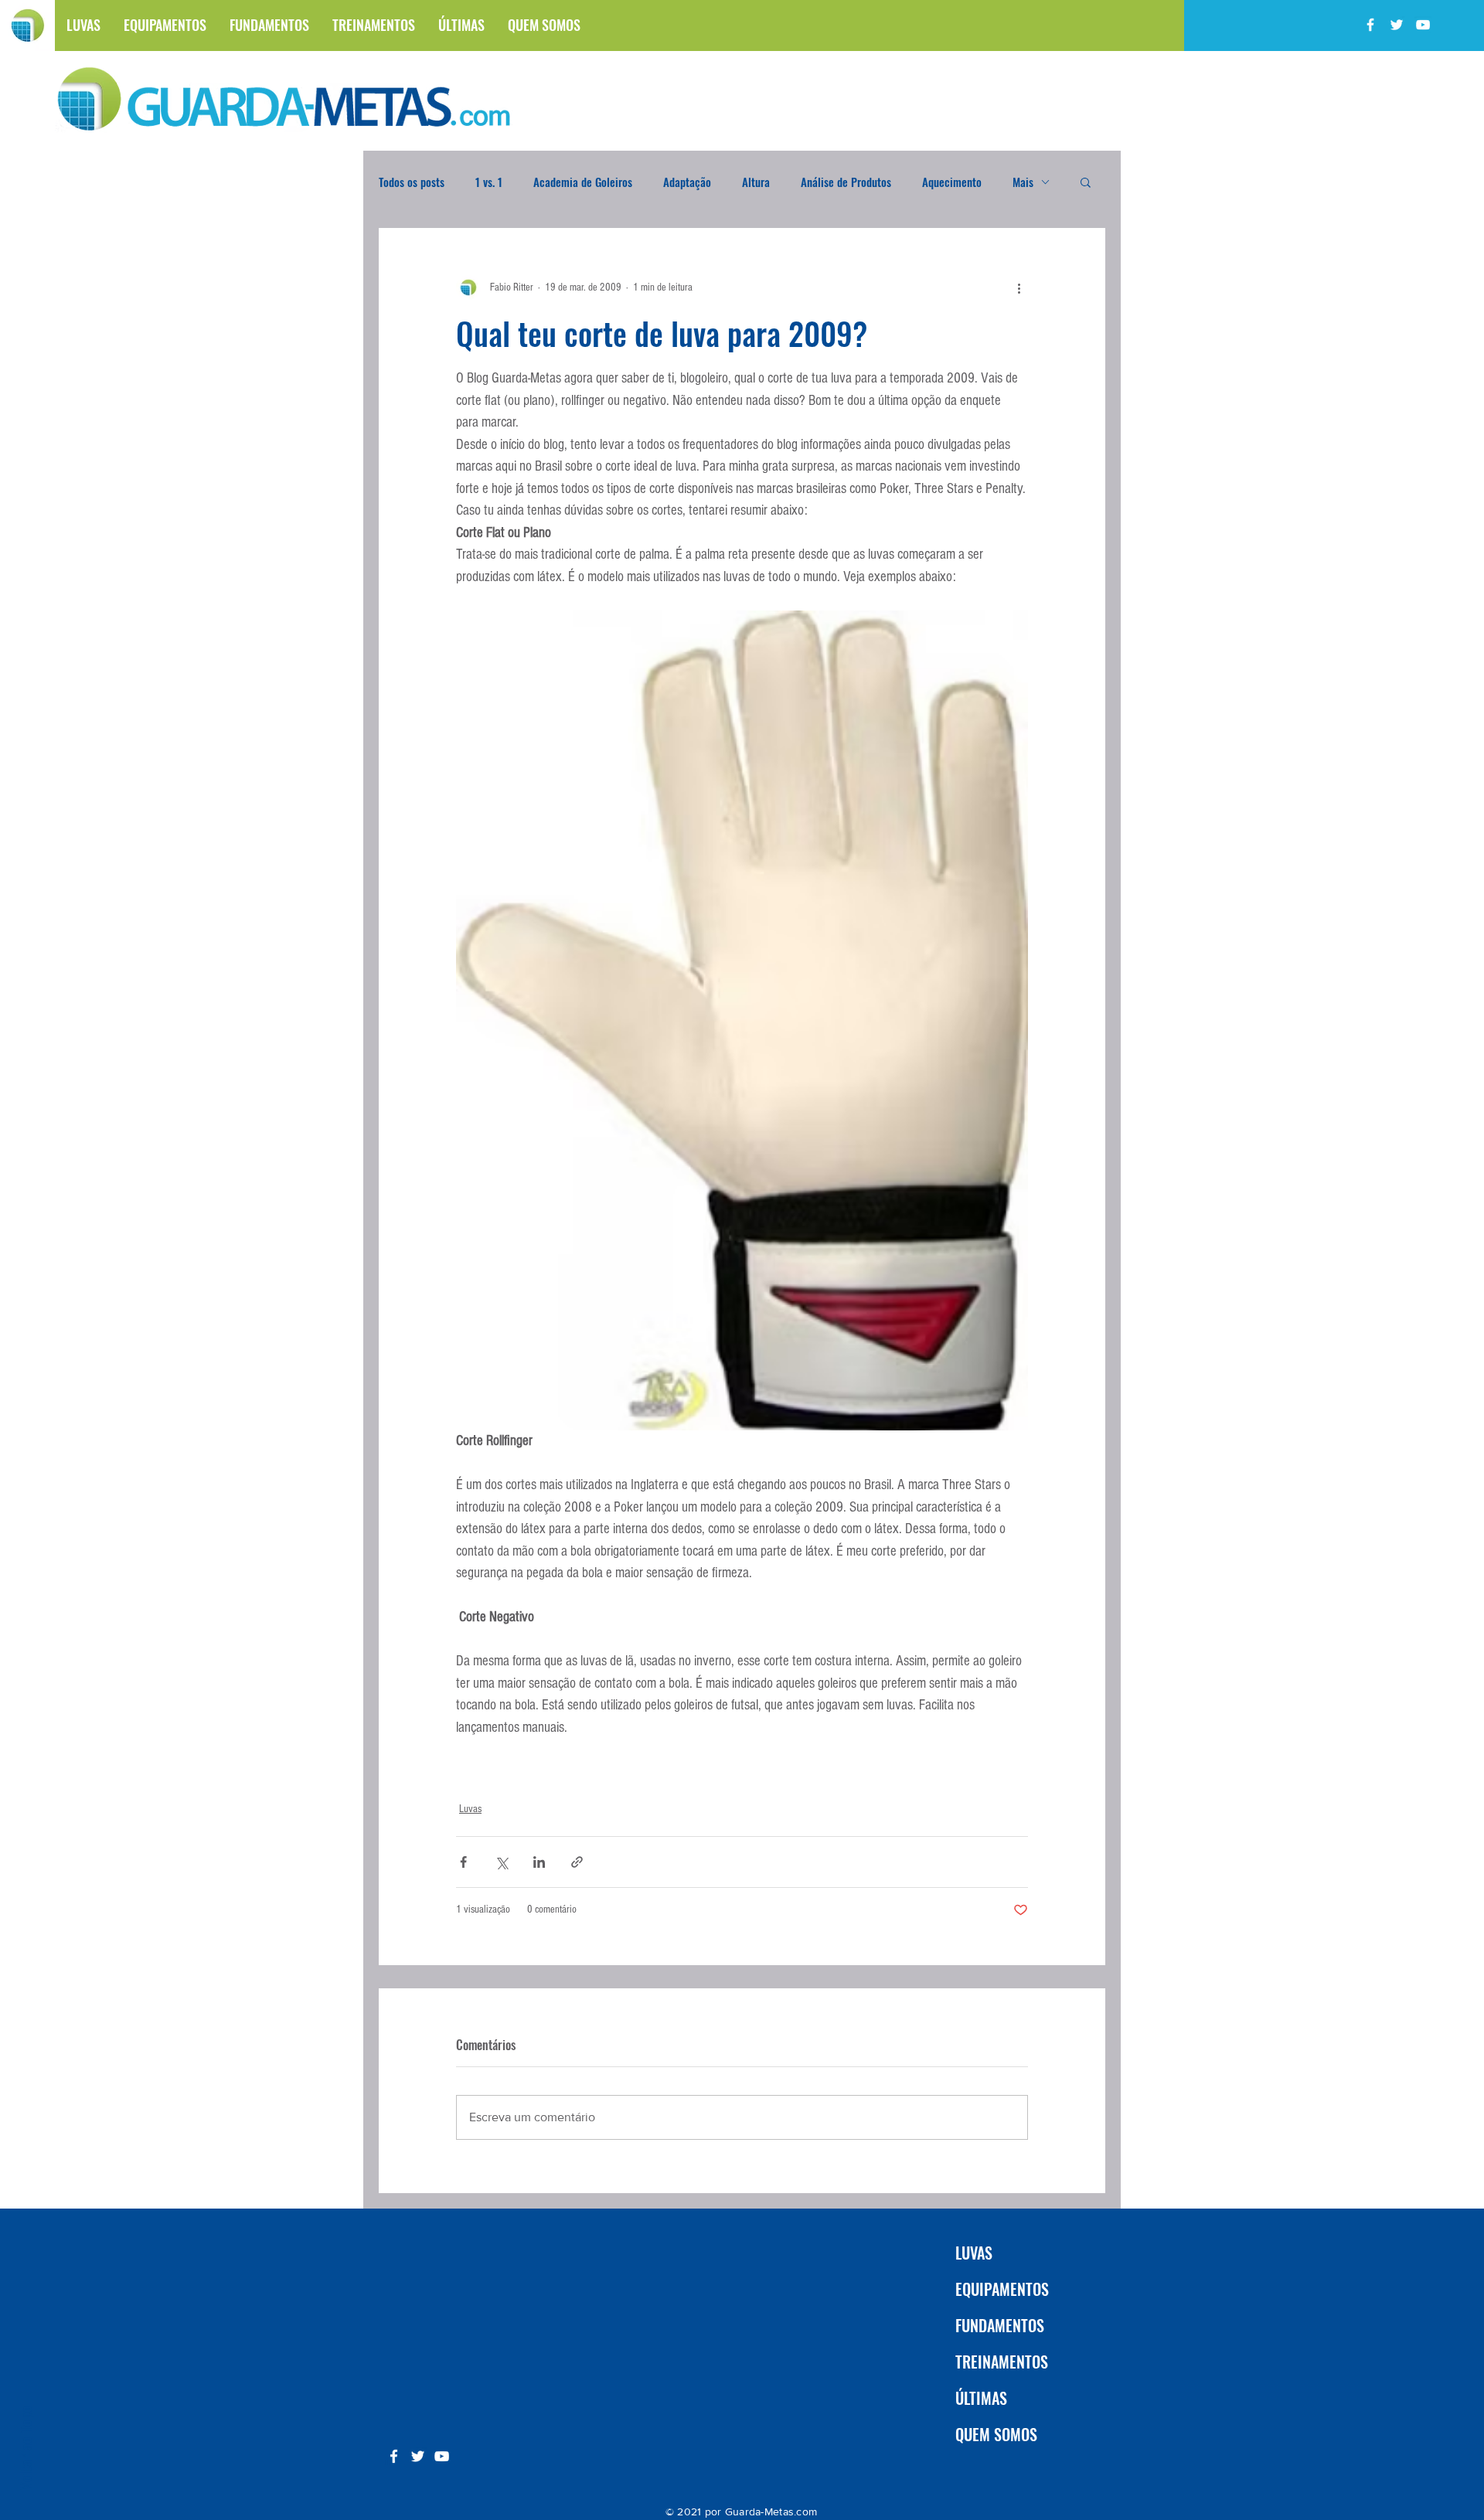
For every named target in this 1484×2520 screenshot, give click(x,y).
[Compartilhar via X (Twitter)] (501, 1862)
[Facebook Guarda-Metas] (1370, 25)
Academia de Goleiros (583, 182)
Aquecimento (952, 182)
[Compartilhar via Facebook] (463, 1862)
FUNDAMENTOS (1000, 2325)
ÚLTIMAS (981, 2398)
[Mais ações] (1019, 287)
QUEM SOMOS (996, 2434)
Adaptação (687, 182)
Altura (756, 182)
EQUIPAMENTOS (1002, 2289)
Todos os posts (412, 182)
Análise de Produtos (846, 182)
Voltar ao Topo (25, 2448)
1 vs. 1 (489, 182)
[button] (1086, 182)
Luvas (470, 1809)
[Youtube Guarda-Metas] (1423, 25)
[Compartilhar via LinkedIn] (539, 1862)
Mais (1023, 182)
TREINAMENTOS (1002, 2362)
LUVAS (974, 2253)
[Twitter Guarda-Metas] (1397, 25)
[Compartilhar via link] (577, 1862)
